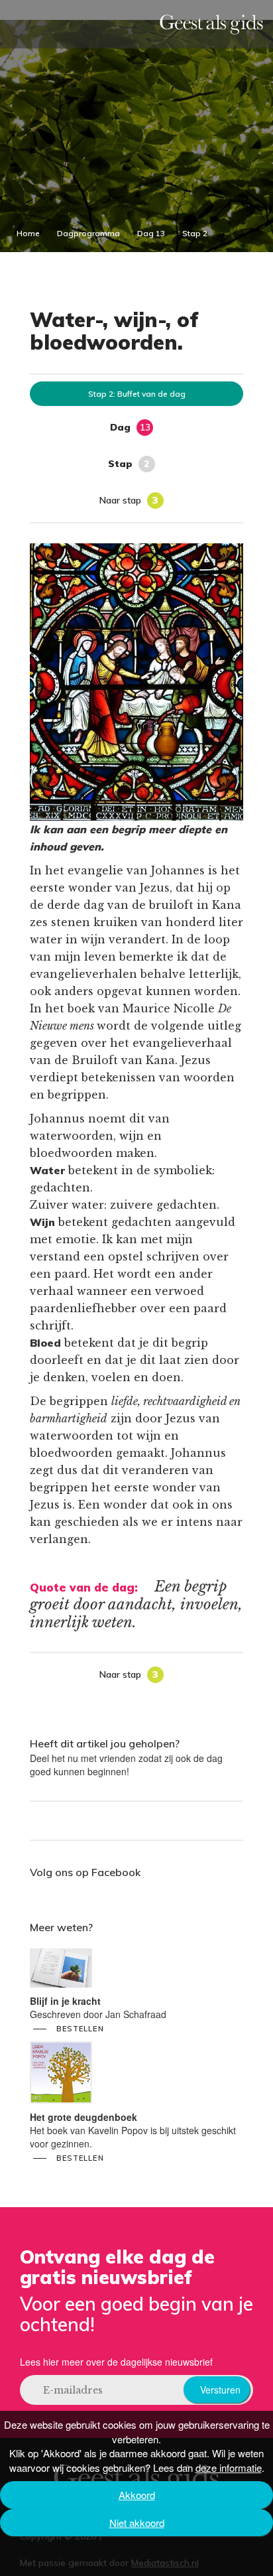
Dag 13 (151, 233)
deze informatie (229, 2468)
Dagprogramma (88, 233)
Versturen (220, 2390)
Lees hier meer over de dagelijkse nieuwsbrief (116, 2362)
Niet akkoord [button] (137, 2523)
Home (28, 233)
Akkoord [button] (137, 2495)
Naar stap (129, 500)
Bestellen (80, 2029)
